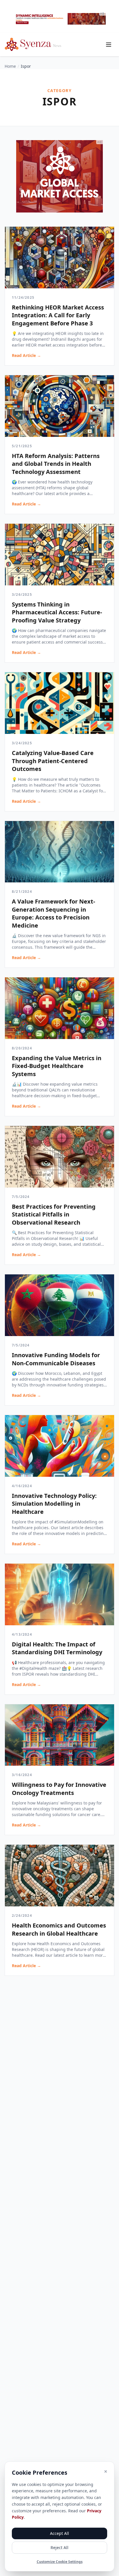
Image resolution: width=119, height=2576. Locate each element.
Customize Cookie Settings (60, 2562)
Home (10, 66)
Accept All (59, 2533)
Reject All (59, 2547)
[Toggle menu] (109, 45)
